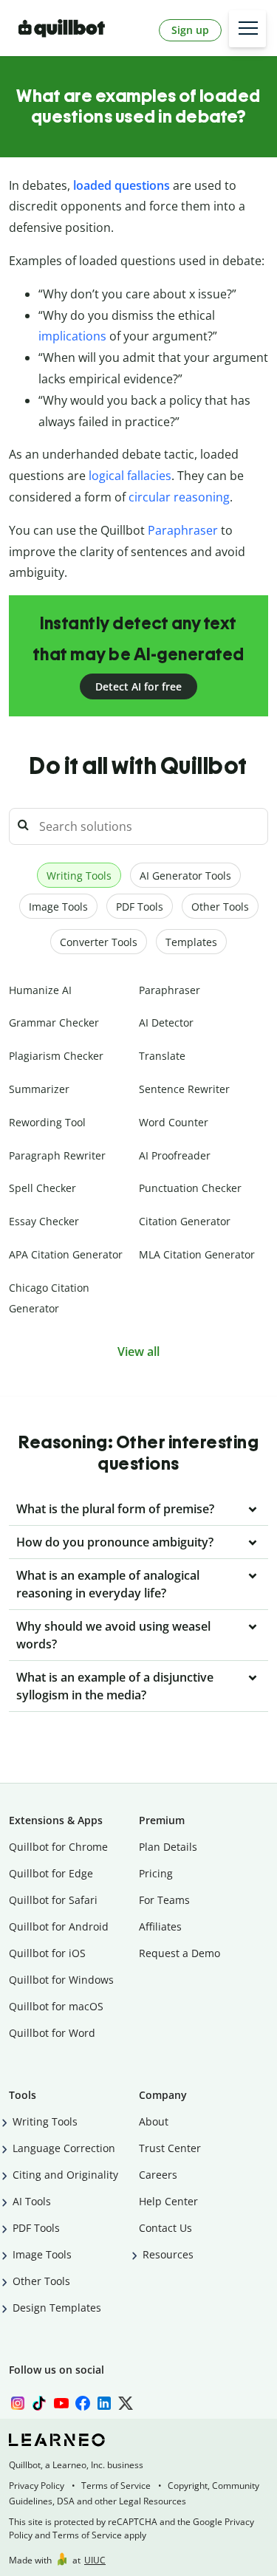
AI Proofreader (175, 1155)
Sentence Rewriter (184, 1089)
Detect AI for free (138, 686)
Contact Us (165, 2228)
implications (72, 336)
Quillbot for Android (59, 1926)
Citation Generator (185, 1221)
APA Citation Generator (66, 1254)
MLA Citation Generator (197, 1254)
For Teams (164, 1900)
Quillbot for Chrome (58, 1847)
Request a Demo (179, 1953)
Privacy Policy (37, 2486)
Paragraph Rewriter (57, 1155)
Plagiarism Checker (56, 1056)
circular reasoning (179, 497)
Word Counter (174, 1122)
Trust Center (170, 2148)
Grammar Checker (54, 1022)
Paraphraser (183, 530)
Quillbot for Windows (61, 1980)
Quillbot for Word (52, 2033)
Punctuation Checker (190, 1188)
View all (138, 1352)
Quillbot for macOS (56, 2006)
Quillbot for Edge (51, 1873)
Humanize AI (40, 990)
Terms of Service (116, 2486)
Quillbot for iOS (47, 1953)
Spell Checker (42, 1188)
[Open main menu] (247, 29)
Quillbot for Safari (53, 1900)
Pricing (156, 1873)
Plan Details (168, 1847)
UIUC (95, 2560)
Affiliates (160, 1926)
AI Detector (166, 1022)
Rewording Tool (47, 1122)
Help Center (168, 2201)
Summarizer (39, 1089)
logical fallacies (130, 476)
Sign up (190, 30)
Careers (158, 2175)
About (154, 2121)
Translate (162, 1056)
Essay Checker (44, 1221)
